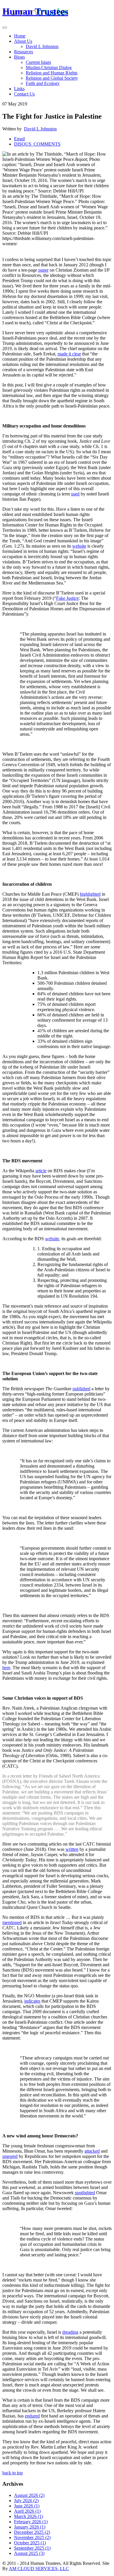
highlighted (90, 894)
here (6, 1668)
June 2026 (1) (27, 2506)
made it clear (69, 354)
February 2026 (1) (31, 2522)
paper (43, 270)
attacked (92, 2151)
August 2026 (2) (29, 2495)
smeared (10, 2156)
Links (19, 89)
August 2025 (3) (29, 2553)
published (81, 1389)
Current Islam (38, 62)
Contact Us (24, 94)
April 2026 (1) (27, 2511)
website (79, 546)
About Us (23, 41)
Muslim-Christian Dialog (49, 68)
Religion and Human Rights (52, 73)
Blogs (19, 57)
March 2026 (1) (28, 2516)
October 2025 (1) (30, 2543)
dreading (70, 2332)
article (41, 1171)
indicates (32, 2001)
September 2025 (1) (32, 2548)
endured (32, 2416)
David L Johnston (42, 46)
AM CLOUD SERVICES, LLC (39, 2569)
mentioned (12, 1922)
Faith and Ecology (43, 83)
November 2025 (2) (32, 2537)
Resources (24, 52)
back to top (13, 2473)
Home (20, 36)
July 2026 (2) (26, 2501)
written (72, 1849)
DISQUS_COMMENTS (37, 144)
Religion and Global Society (52, 78)
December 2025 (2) (32, 2532)
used (75, 494)
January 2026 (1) (30, 2527)
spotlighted (85, 2193)
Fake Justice (67, 598)
